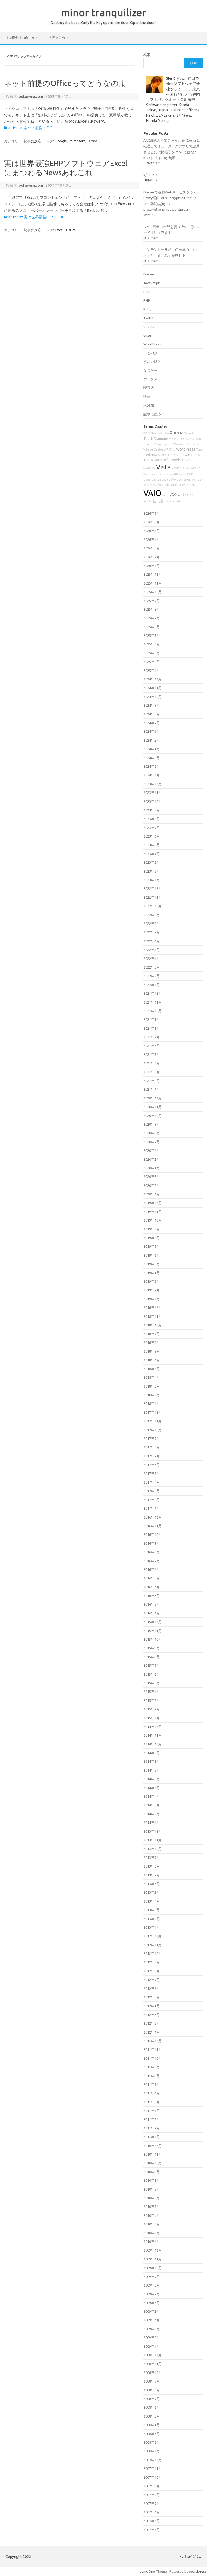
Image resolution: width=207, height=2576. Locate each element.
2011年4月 (152, 2111)
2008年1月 (152, 2451)
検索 (147, 55)
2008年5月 (152, 2416)
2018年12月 (153, 1308)
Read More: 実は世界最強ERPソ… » (34, 217)
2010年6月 (152, 2198)
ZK (193, 485)
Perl (146, 292)
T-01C (147, 433)
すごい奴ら (152, 361)
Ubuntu (149, 327)
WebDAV (149, 468)
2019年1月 (152, 1299)
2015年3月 (152, 1700)
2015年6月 (152, 1674)
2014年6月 (152, 1779)
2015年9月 (152, 1648)
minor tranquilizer (104, 12)
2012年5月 (152, 1997)
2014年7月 (152, 1770)
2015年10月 (153, 1639)
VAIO (152, 493)
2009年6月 (152, 2303)
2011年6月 (152, 2093)
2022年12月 (153, 888)
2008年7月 (152, 2399)
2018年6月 (152, 1360)
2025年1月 (152, 670)
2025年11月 (153, 583)
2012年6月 (152, 1989)
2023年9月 (152, 810)
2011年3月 (152, 2119)
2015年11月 (153, 1631)
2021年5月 (152, 1054)
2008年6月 (152, 2407)
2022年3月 (152, 967)
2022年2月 (152, 976)
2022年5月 (152, 950)
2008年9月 (152, 2381)
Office (92, 141)
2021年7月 (152, 1037)
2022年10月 (153, 906)
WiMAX (151, 455)
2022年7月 (152, 932)
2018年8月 (152, 1343)
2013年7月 (152, 1875)
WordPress (152, 344)
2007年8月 (152, 2495)
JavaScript (151, 283)
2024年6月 (152, 731)
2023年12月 (153, 784)
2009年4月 (152, 2320)
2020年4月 (152, 1168)
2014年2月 (152, 1814)
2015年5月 (152, 1683)
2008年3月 (152, 2434)
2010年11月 (153, 2154)
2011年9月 (152, 2067)
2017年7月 (152, 1456)
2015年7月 (152, 1665)
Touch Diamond (156, 438)
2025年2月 (152, 662)
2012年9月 (152, 1962)
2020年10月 (153, 1116)
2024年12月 (153, 679)
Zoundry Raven (187, 480)
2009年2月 (152, 2338)
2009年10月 (153, 2268)
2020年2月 (152, 1185)
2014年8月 (152, 1761)
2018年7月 (152, 1351)
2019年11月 (153, 1212)
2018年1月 (152, 1403)
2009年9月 (152, 2277)
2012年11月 (153, 1945)
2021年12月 (153, 993)
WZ (188, 460)
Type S (189, 433)
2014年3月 (152, 1805)
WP (166, 449)
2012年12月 (153, 1936)
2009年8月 (152, 2285)
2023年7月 (152, 828)
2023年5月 (152, 845)
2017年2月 (152, 1500)
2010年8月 (152, 2180)
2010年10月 (153, 2163)
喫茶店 (149, 388)
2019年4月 (152, 1273)
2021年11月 (153, 1002)
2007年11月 (153, 2468)
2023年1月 (152, 880)
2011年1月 (152, 2137)
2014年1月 (152, 1823)
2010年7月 (152, 2189)
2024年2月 (152, 766)
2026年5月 (152, 531)
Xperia (177, 433)
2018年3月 (152, 1386)
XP (183, 460)
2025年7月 (152, 618)
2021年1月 (152, 1089)
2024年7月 (152, 723)
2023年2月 (152, 871)
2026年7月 (152, 513)
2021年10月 (153, 1011)
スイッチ (176, 455)
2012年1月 (152, 2032)
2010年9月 (152, 2172)
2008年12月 (153, 2355)
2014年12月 (153, 1727)
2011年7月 (152, 2084)
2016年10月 (153, 1534)
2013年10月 (153, 1849)
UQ (200, 480)
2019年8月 (152, 1238)
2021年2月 (152, 1081)
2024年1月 (152, 775)
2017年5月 (152, 1474)
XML (172, 449)
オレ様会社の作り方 (20, 38)
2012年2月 (152, 2023)
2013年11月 (153, 1840)
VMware (175, 439)
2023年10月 (153, 801)
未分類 (149, 405)
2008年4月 (152, 2425)
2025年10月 (153, 592)
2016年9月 (152, 1543)
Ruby (147, 309)
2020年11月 (153, 1107)
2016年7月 (152, 1561)
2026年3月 (152, 548)
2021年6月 (152, 1046)
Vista (163, 467)
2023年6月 (152, 836)
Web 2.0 (163, 433)
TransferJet (172, 501)
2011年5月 (152, 2102)
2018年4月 (152, 1377)
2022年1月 (152, 985)
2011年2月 (152, 2128)
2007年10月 (153, 2477)
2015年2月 (152, 1709)
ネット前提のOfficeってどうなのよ (65, 83)
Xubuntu (163, 455)
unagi (148, 335)
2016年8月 (152, 1552)
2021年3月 (152, 1072)
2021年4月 (152, 1063)
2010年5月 (152, 2207)
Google (61, 141)
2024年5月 (152, 740)
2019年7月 (152, 1246)
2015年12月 (153, 1622)
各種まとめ (57, 38)
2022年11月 (153, 897)
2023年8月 (152, 819)
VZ (164, 495)
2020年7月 (152, 1142)
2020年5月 (152, 1159)
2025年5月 (152, 635)
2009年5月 (152, 2311)
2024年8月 (152, 714)
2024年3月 (152, 758)
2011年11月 (153, 2049)
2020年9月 (152, 1124)
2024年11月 (153, 688)
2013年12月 (153, 1831)
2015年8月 (152, 1657)
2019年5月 (152, 1264)
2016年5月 (152, 1578)
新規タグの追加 (154, 485)
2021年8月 (152, 1028)
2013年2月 (152, 1919)
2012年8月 (152, 1971)
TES (197, 455)
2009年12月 (153, 2250)
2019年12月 (153, 1203)
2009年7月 (152, 2294)
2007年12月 (153, 2460)
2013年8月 (152, 1866)
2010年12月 (153, 2146)
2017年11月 (153, 1421)
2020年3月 (152, 1177)
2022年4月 (152, 959)
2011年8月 (152, 2076)
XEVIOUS (178, 468)
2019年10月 (153, 1220)
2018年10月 (153, 1325)
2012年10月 (153, 1953)
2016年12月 (153, 1517)
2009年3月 (152, 2329)
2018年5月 (152, 1369)
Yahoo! (158, 444)
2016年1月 (152, 1613)
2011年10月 (153, 2058)
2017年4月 (152, 1482)
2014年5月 (152, 1788)
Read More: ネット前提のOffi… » (32, 128)
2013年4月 (152, 1901)
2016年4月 (152, 1587)
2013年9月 (152, 1858)
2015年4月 (152, 1692)
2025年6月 (152, 627)
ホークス (150, 379)
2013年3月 (152, 1910)
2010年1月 (152, 2242)
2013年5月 (152, 1892)
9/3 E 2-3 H (152, 175)
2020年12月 (153, 1098)
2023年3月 (152, 862)
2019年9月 (152, 1229)
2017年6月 (152, 1465)
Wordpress (198, 2571)
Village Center (153, 449)
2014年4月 (152, 1796)
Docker (149, 274)
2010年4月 (152, 2215)
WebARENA (193, 468)
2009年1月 (152, 2346)
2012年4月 (152, 2006)
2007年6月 (152, 2512)
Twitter (149, 318)
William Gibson (191, 439)
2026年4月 (152, 540)
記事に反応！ (34, 141)
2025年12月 (153, 574)
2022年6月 (152, 941)
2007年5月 (152, 2521)
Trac (154, 433)
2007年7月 (152, 2504)
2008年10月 (153, 2373)
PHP (147, 300)
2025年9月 (152, 601)
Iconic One (147, 2571)
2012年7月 (152, 1980)
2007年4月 (152, 2530)
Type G (174, 494)
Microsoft (77, 141)
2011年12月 (153, 2041)
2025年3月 (152, 653)
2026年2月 (152, 557)
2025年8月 (152, 609)
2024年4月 (152, 749)
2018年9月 (152, 1334)
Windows (149, 474)
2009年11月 (153, 2259)
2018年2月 (152, 1395)
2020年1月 (152, 1194)
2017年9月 (152, 1439)
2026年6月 (152, 522)
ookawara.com (31, 96)
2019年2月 (152, 1290)
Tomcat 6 (162, 474)
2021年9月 (152, 1019)
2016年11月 (153, 1526)
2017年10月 (153, 1430)
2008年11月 (153, 2364)
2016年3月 (152, 1596)
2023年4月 (152, 854)
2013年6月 (152, 1884)
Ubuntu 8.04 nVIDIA (178, 485)
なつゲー (150, 370)
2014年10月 (153, 1744)
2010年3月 (152, 2224)
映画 (147, 396)
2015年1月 (152, 1718)
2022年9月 (152, 915)
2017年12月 (153, 1412)
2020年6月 (152, 1150)
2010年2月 (152, 2233)
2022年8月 (152, 924)
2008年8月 (152, 2390)
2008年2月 (152, 2442)
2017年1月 (152, 1508)
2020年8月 (152, 1133)
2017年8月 (152, 1447)
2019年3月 (152, 1281)
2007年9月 (152, 2486)
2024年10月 (153, 697)
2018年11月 (153, 1316)
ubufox (172, 480)
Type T (168, 444)
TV (193, 460)
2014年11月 (153, 1735)
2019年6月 (152, 1255)
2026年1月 (152, 566)
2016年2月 (152, 1604)
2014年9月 (152, 1753)
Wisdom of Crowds (186, 444)
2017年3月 (152, 1491)
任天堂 (158, 501)
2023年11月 (153, 793)
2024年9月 (152, 705)
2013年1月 (152, 1927)
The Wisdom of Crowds (162, 460)
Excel (59, 230)
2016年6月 (152, 1569)
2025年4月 (152, 644)
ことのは (150, 353)
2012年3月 (152, 2015)
